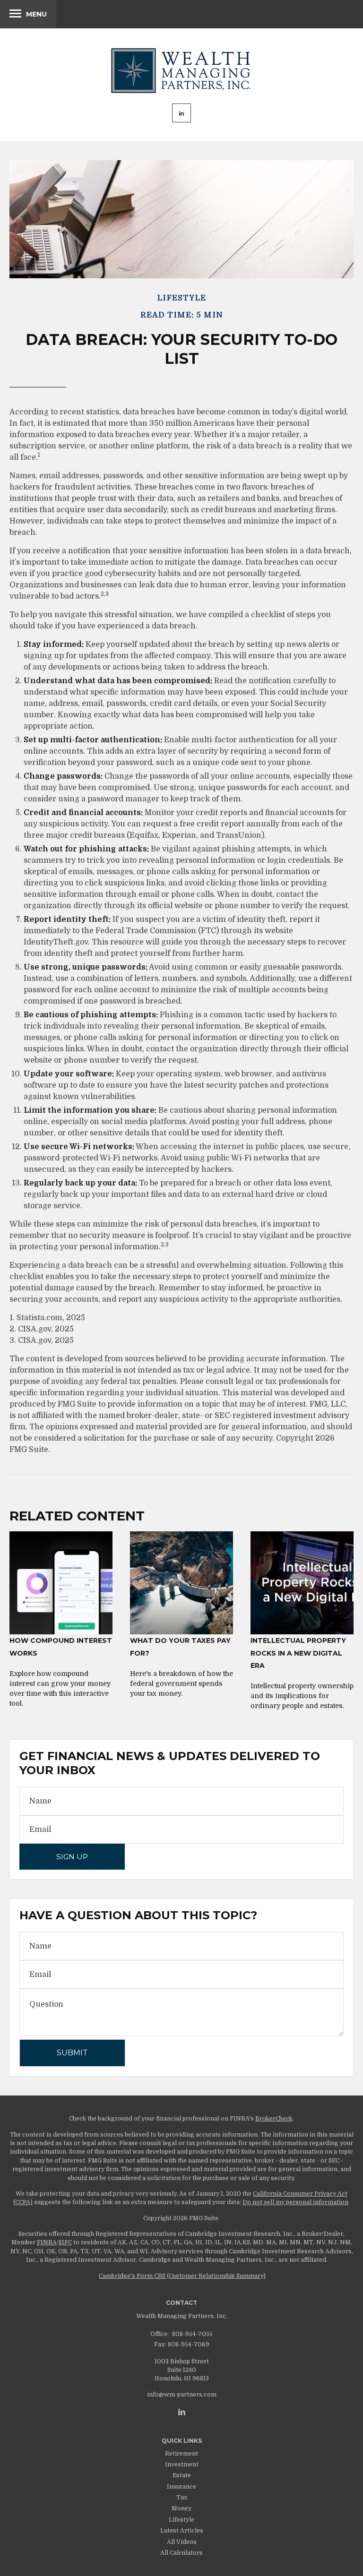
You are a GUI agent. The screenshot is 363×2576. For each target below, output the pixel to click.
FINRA (47, 2242)
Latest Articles (182, 2531)
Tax (182, 2498)
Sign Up (72, 1857)
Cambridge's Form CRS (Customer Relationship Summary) (182, 2276)
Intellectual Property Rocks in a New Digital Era (298, 1653)
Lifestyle (181, 2520)
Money (181, 2508)
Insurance (181, 2487)
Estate (182, 2475)
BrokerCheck (274, 2119)
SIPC (65, 2242)
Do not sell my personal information (295, 2202)
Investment (182, 2464)
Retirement (181, 2454)
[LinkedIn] (182, 2412)
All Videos (182, 2542)
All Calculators (181, 2553)
